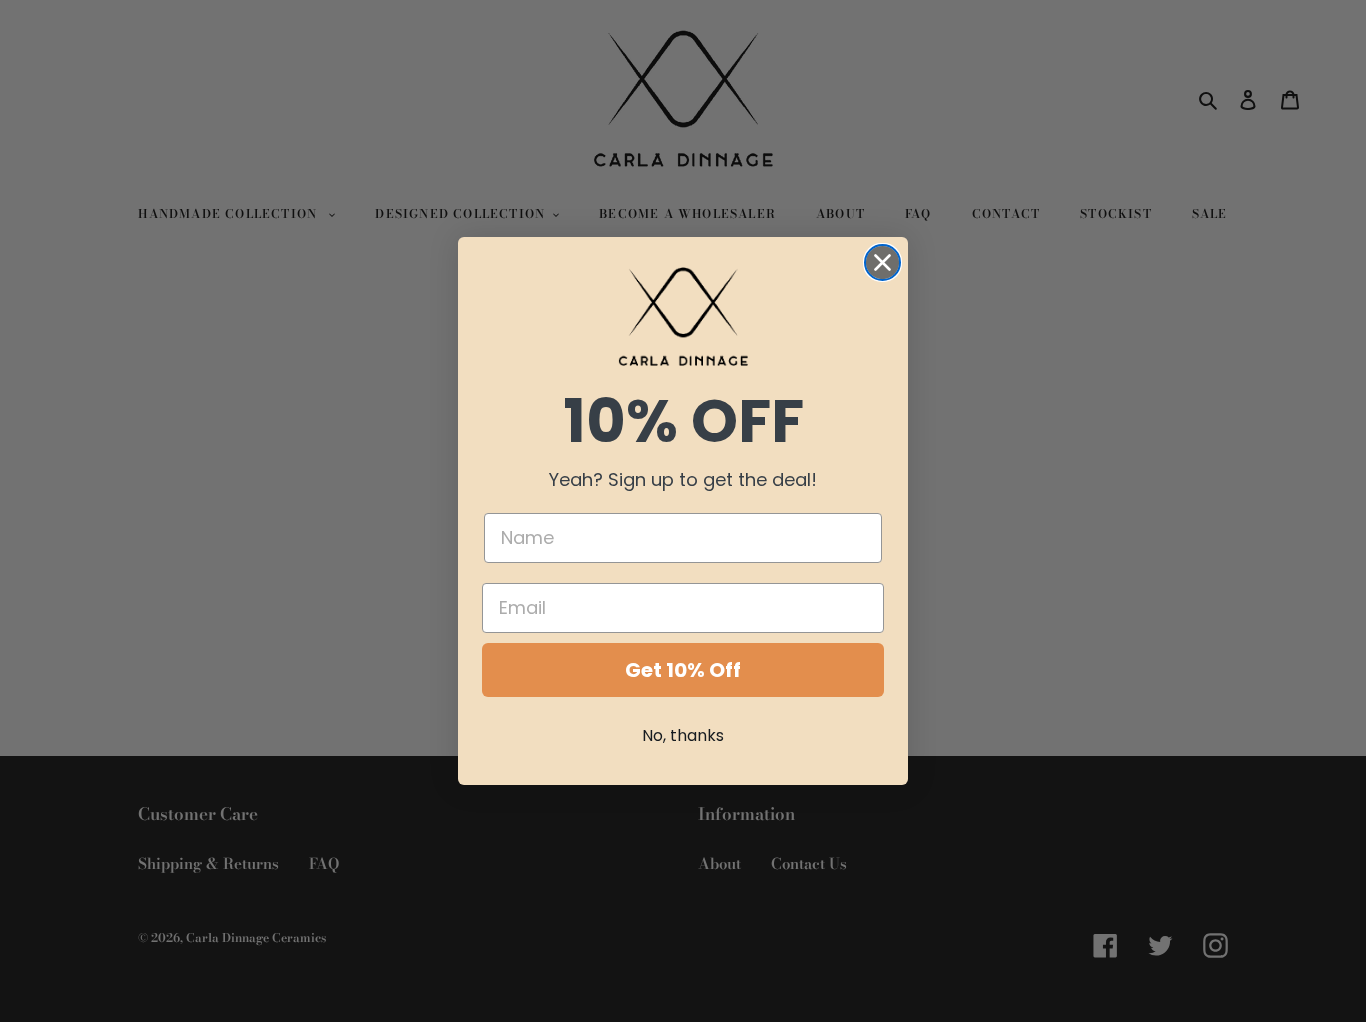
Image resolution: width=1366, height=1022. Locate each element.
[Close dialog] (882, 262)
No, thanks (683, 735)
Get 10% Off (683, 670)
